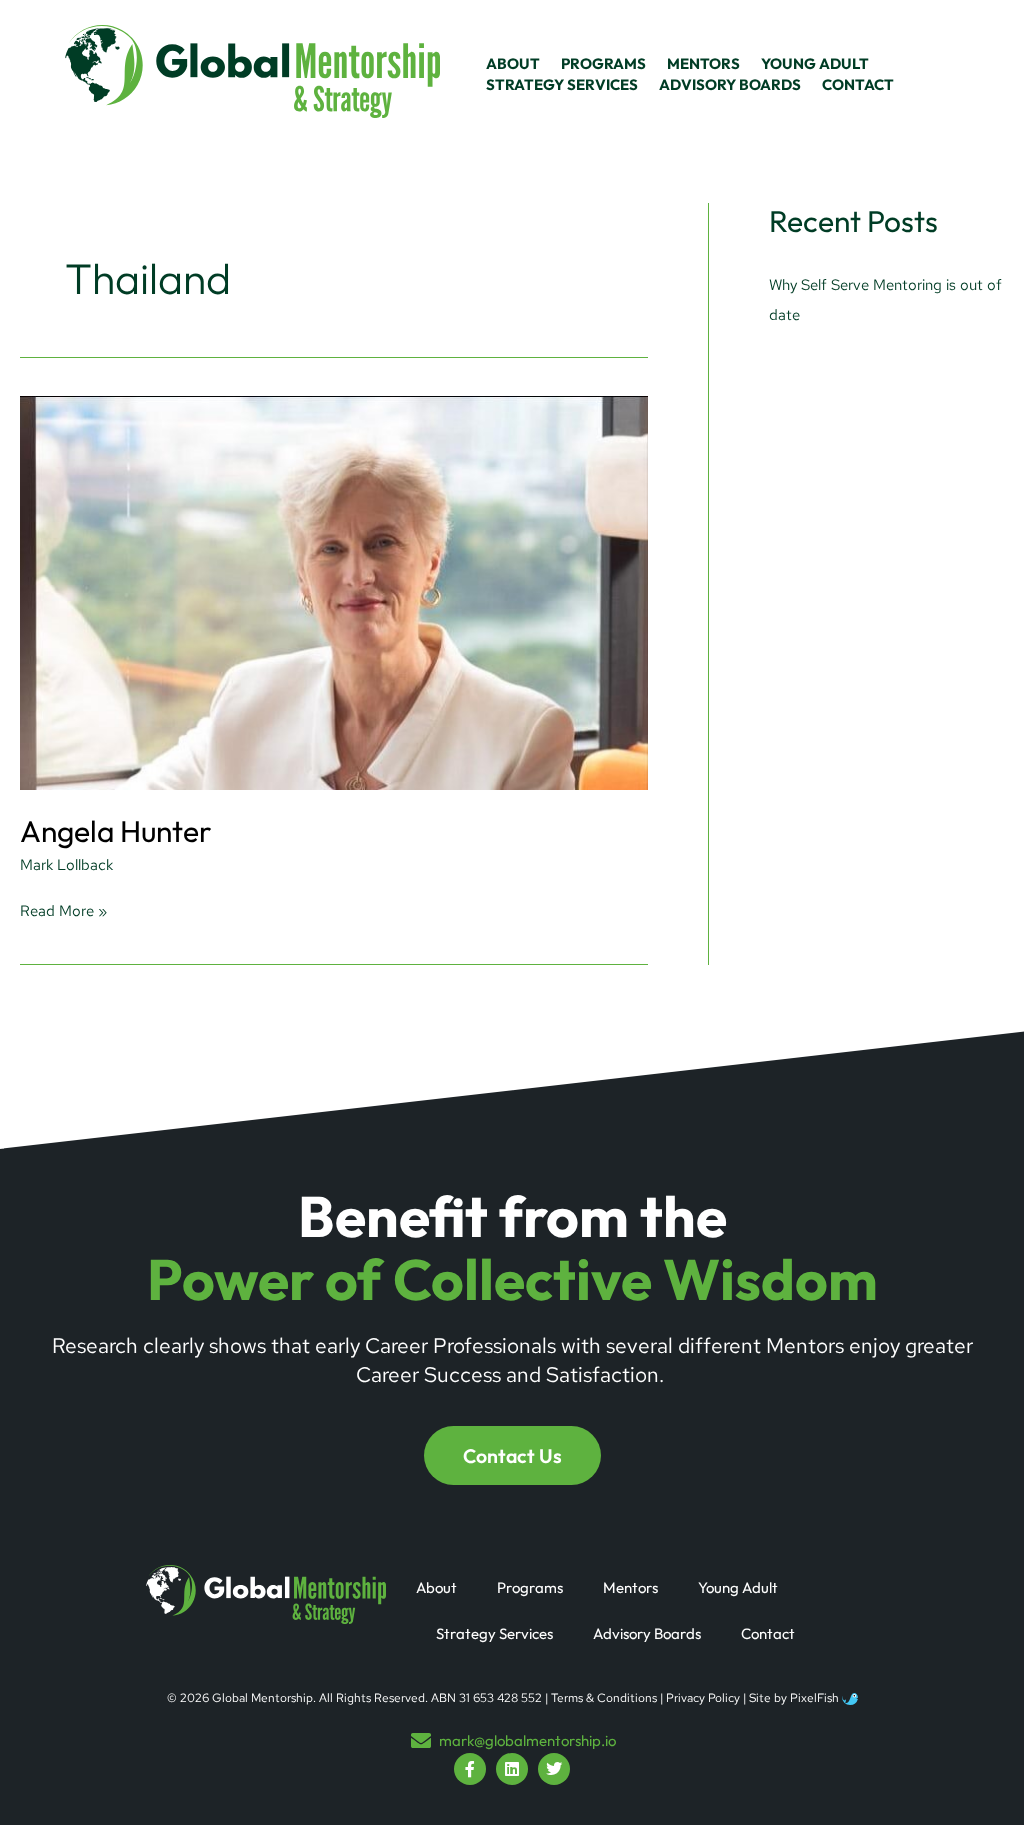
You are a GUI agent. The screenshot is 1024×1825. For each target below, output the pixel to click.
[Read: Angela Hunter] (334, 592)
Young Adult (738, 1587)
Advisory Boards (647, 1633)
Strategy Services (494, 1633)
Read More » (63, 910)
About (436, 1587)
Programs (530, 1587)
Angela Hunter (116, 831)
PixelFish (816, 1698)
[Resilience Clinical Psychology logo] (266, 1595)
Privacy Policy (703, 1698)
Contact (768, 1633)
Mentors (630, 1587)
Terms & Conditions (604, 1698)
